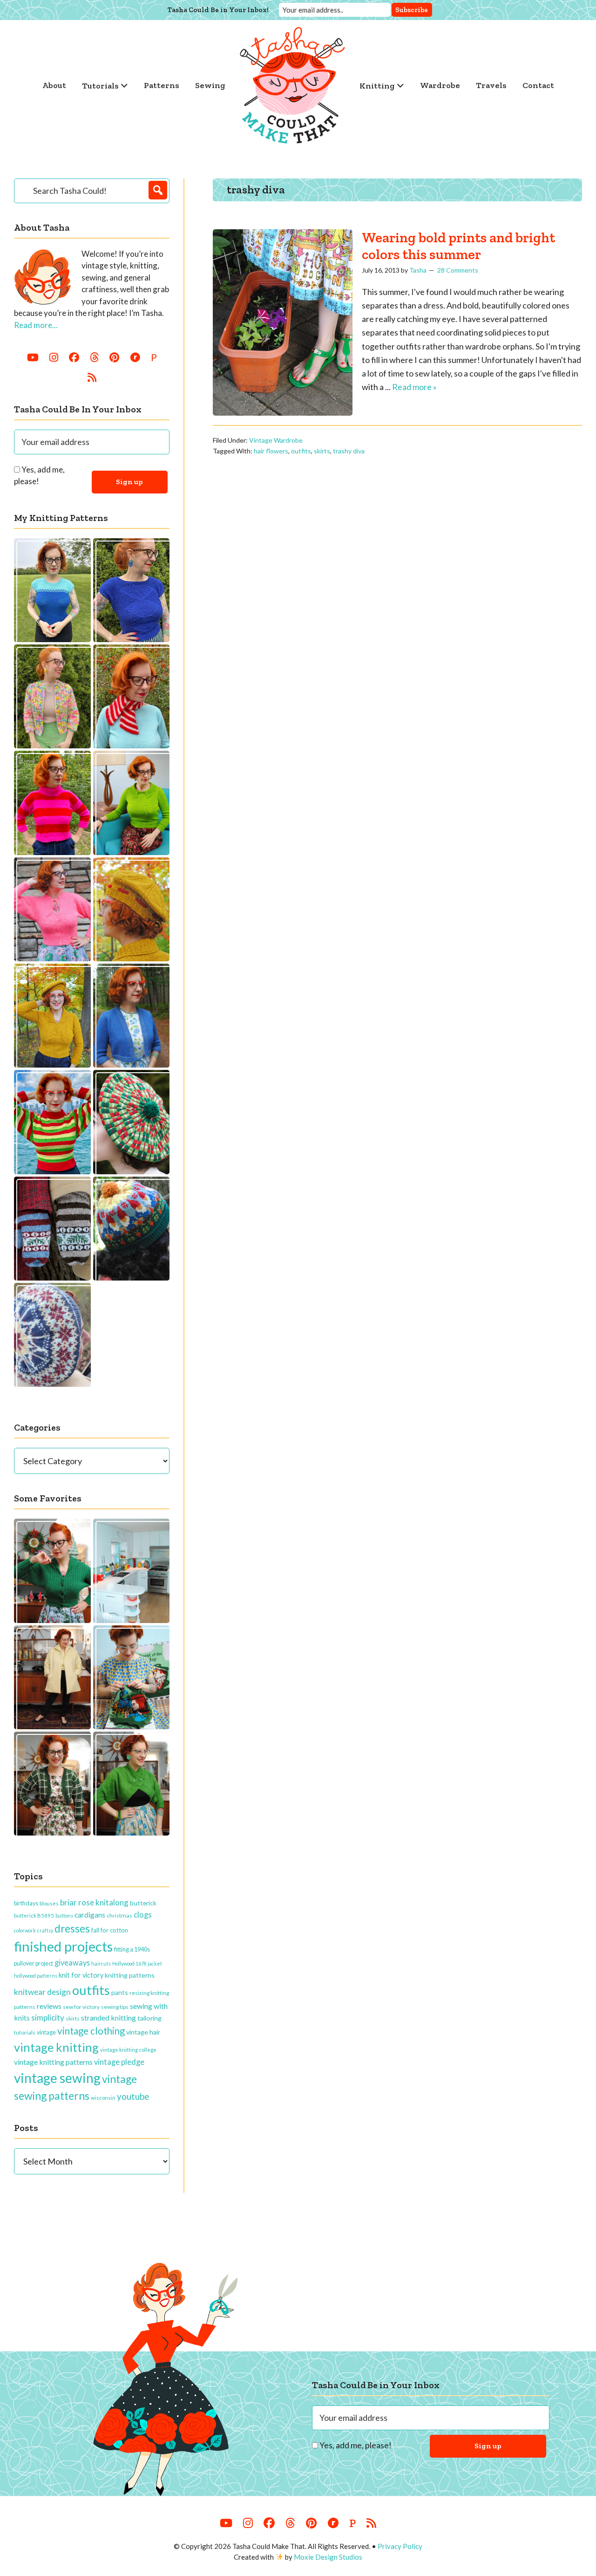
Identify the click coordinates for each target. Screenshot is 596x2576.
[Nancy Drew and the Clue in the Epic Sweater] (132, 1677)
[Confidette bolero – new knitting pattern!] (132, 1016)
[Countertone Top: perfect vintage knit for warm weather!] (52, 590)
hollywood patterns (36, 1976)
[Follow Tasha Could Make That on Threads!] (94, 357)
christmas (119, 1915)
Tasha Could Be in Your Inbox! (218, 10)
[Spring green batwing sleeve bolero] (132, 1784)
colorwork (25, 1930)
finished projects (63, 1946)
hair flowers (271, 451)
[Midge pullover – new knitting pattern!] (52, 803)
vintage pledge (119, 2062)
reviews (49, 2006)
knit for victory (81, 1975)
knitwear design (42, 1992)
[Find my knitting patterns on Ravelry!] (135, 357)
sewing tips (115, 2007)
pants (120, 1992)
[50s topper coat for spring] (52, 1677)
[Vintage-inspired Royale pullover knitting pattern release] (132, 803)
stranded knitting (108, 2018)
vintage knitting (56, 2047)
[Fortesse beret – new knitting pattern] (132, 909)
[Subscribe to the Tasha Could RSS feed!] (92, 377)
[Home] (292, 85)
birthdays (26, 1903)
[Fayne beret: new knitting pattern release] (132, 1122)
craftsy (45, 1930)
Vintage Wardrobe (276, 440)
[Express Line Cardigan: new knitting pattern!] (52, 696)
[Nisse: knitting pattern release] (132, 1229)
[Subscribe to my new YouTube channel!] (33, 357)
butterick (143, 1903)
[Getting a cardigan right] (52, 1571)
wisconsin (103, 2098)
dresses (72, 1929)
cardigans (90, 1915)
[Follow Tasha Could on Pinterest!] (114, 357)
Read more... (36, 325)
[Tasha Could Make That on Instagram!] (54, 357)
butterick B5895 (34, 1915)
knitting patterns (130, 1975)
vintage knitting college (128, 2050)
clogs (143, 1915)
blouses (49, 1903)
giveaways (72, 1963)
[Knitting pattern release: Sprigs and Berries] (52, 1229)
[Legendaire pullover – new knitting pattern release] (52, 1122)
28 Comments (458, 270)
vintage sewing (57, 2078)
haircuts (101, 1963)
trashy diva (349, 451)
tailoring (149, 2018)
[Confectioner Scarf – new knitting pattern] (132, 696)
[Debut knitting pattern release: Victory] (52, 1335)
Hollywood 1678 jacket (137, 1963)
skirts (322, 451)
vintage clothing (91, 2031)
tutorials (25, 2032)
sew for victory (81, 2007)
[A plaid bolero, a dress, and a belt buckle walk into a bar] (52, 1784)
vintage (46, 2032)
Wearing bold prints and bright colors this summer (458, 246)
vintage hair (143, 2032)
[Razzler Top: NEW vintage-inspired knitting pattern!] (132, 590)
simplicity (48, 2018)
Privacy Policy (400, 2546)
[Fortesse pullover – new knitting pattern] (52, 1016)
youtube (133, 2096)
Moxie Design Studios (328, 2557)
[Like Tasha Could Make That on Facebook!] (74, 357)
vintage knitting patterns (53, 2062)
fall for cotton (110, 1930)
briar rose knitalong (94, 1902)
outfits (301, 451)
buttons (64, 1915)
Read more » (414, 387)
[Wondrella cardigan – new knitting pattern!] (52, 909)
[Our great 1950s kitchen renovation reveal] (132, 1571)
